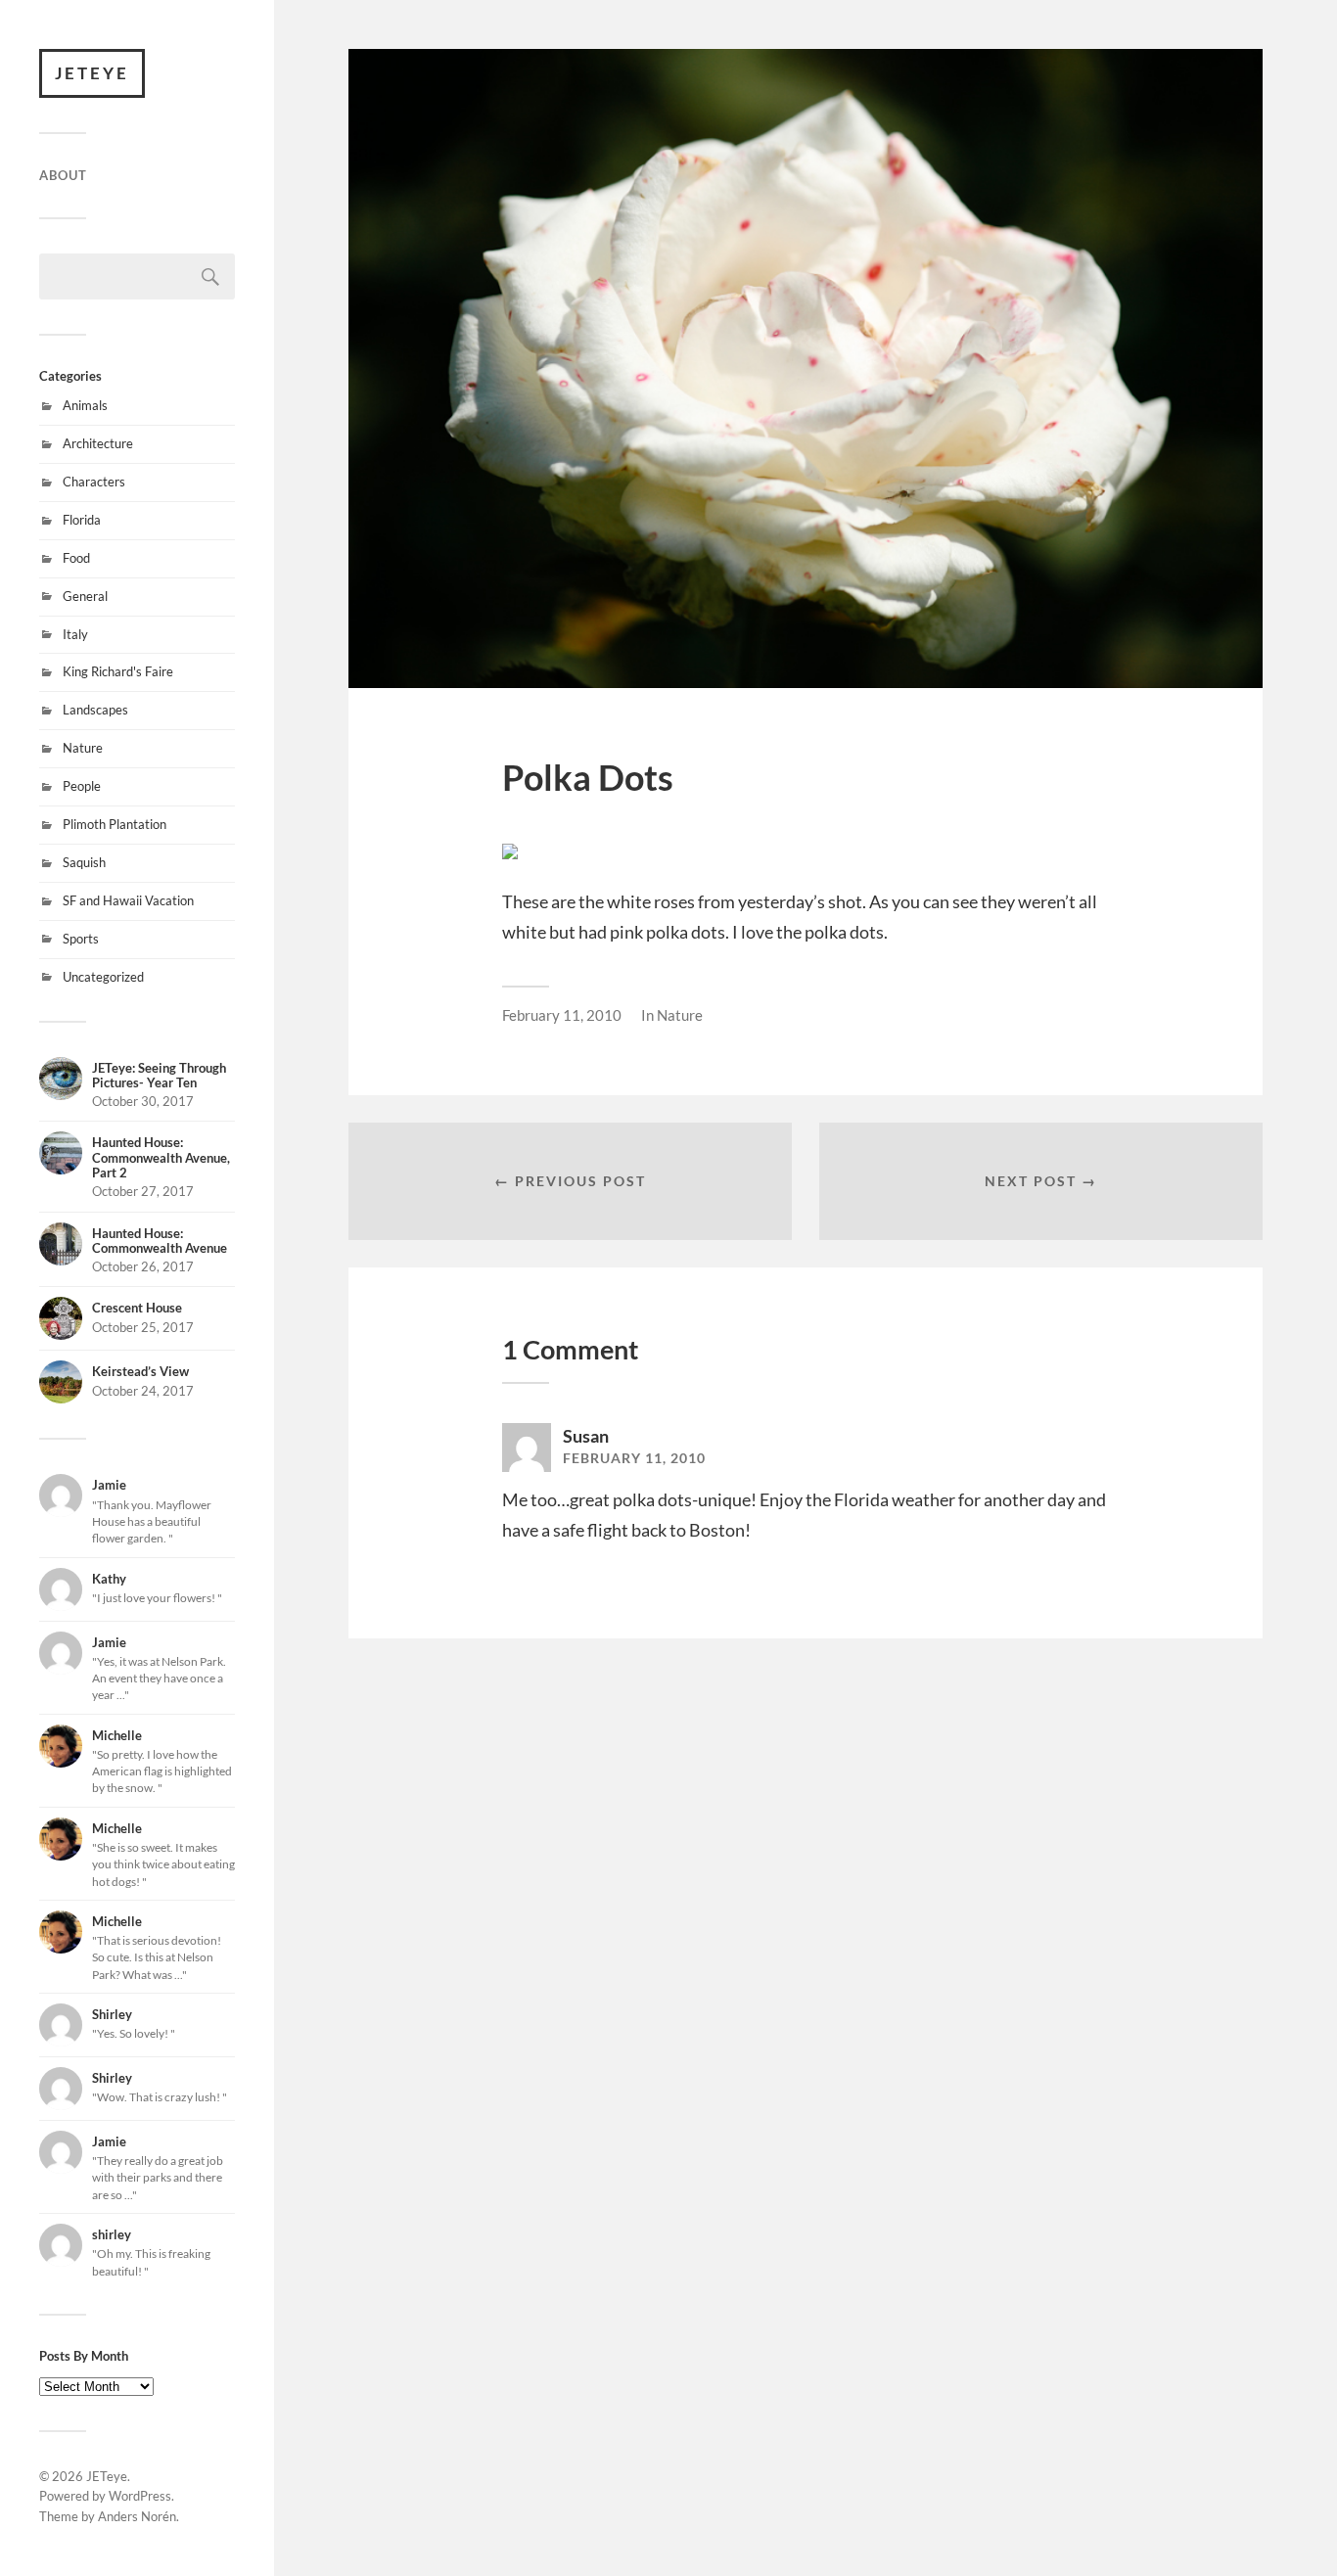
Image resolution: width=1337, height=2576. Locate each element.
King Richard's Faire (118, 671)
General (85, 596)
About (63, 175)
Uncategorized (103, 977)
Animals (85, 405)
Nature (83, 748)
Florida (82, 520)
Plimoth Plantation (115, 824)
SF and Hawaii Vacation (128, 900)
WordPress (140, 2496)
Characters (94, 482)
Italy (75, 634)
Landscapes (95, 710)
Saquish (84, 862)
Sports (81, 939)
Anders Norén (137, 2516)
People (82, 786)
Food (76, 558)
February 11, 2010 (562, 1015)
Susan (586, 1436)
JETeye (92, 73)
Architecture (98, 443)
